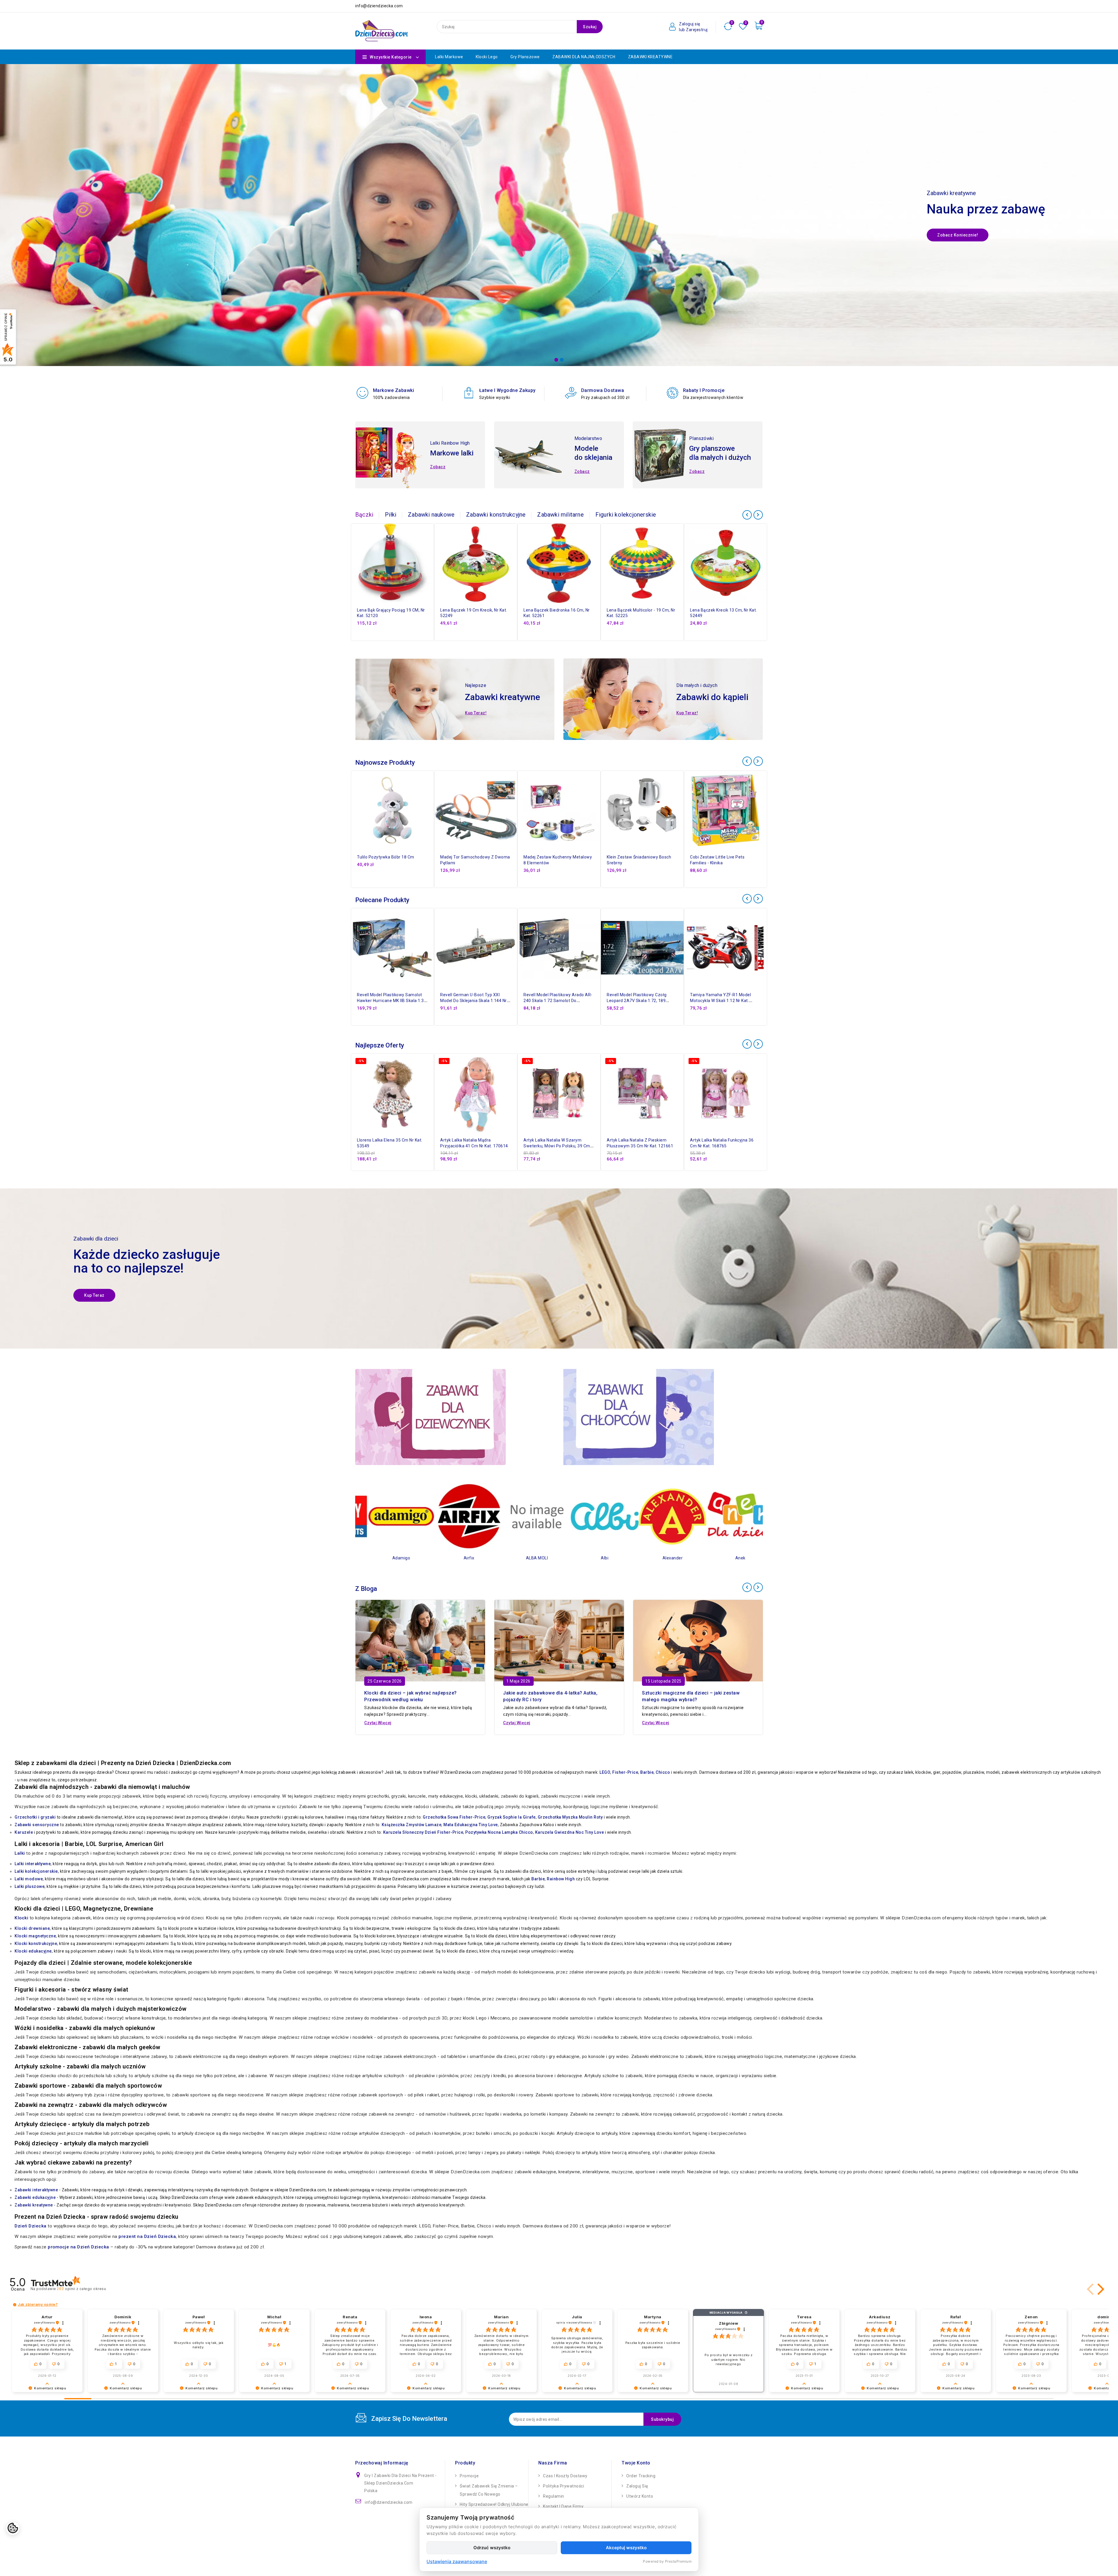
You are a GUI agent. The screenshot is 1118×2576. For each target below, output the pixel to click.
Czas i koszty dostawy (565, 2476)
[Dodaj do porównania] (431, 545)
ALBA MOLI (389, 1558)
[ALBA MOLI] (389, 1516)
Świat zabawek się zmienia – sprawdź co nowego (489, 2490)
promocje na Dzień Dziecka (78, 2247)
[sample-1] (559, 215)
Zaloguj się (637, 2486)
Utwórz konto (640, 2496)
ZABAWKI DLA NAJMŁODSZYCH (584, 57)
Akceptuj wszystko (626, 2548)
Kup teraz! (476, 713)
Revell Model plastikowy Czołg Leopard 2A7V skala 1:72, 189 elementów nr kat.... (637, 1001)
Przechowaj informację (382, 2463)
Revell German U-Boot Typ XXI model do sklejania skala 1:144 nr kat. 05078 (474, 1001)
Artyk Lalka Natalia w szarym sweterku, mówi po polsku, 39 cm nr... (557, 1146)
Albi (457, 1558)
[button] (1091, 2289)
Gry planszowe (525, 57)
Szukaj (590, 27)
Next (1109, 206)
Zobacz (438, 467)
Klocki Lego (487, 57)
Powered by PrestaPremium (667, 2561)
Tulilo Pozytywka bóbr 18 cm (386, 857)
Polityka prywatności (564, 2486)
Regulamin (554, 2496)
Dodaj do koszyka (431, 570)
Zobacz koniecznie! (958, 235)
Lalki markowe (449, 57)
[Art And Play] (660, 1516)
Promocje (469, 2476)
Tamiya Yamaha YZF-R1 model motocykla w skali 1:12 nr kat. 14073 (720, 1001)
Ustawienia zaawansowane (457, 2561)
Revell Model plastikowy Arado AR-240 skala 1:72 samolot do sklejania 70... (558, 1001)
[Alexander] (525, 1516)
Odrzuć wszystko (492, 2548)
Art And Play (660, 1558)
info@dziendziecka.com (389, 2502)
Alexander (525, 1558)
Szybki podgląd (431, 557)
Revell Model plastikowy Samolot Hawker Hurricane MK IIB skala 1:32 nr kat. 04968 (392, 1001)
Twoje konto (636, 2463)
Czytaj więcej (378, 1723)
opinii (81, 2289)
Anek (593, 1558)
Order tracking (641, 2476)
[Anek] (593, 1516)
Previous (9, 206)
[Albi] (457, 1516)
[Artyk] (728, 1516)
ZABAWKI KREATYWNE (650, 57)
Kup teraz (94, 1295)
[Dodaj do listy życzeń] (431, 532)
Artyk (728, 1558)
